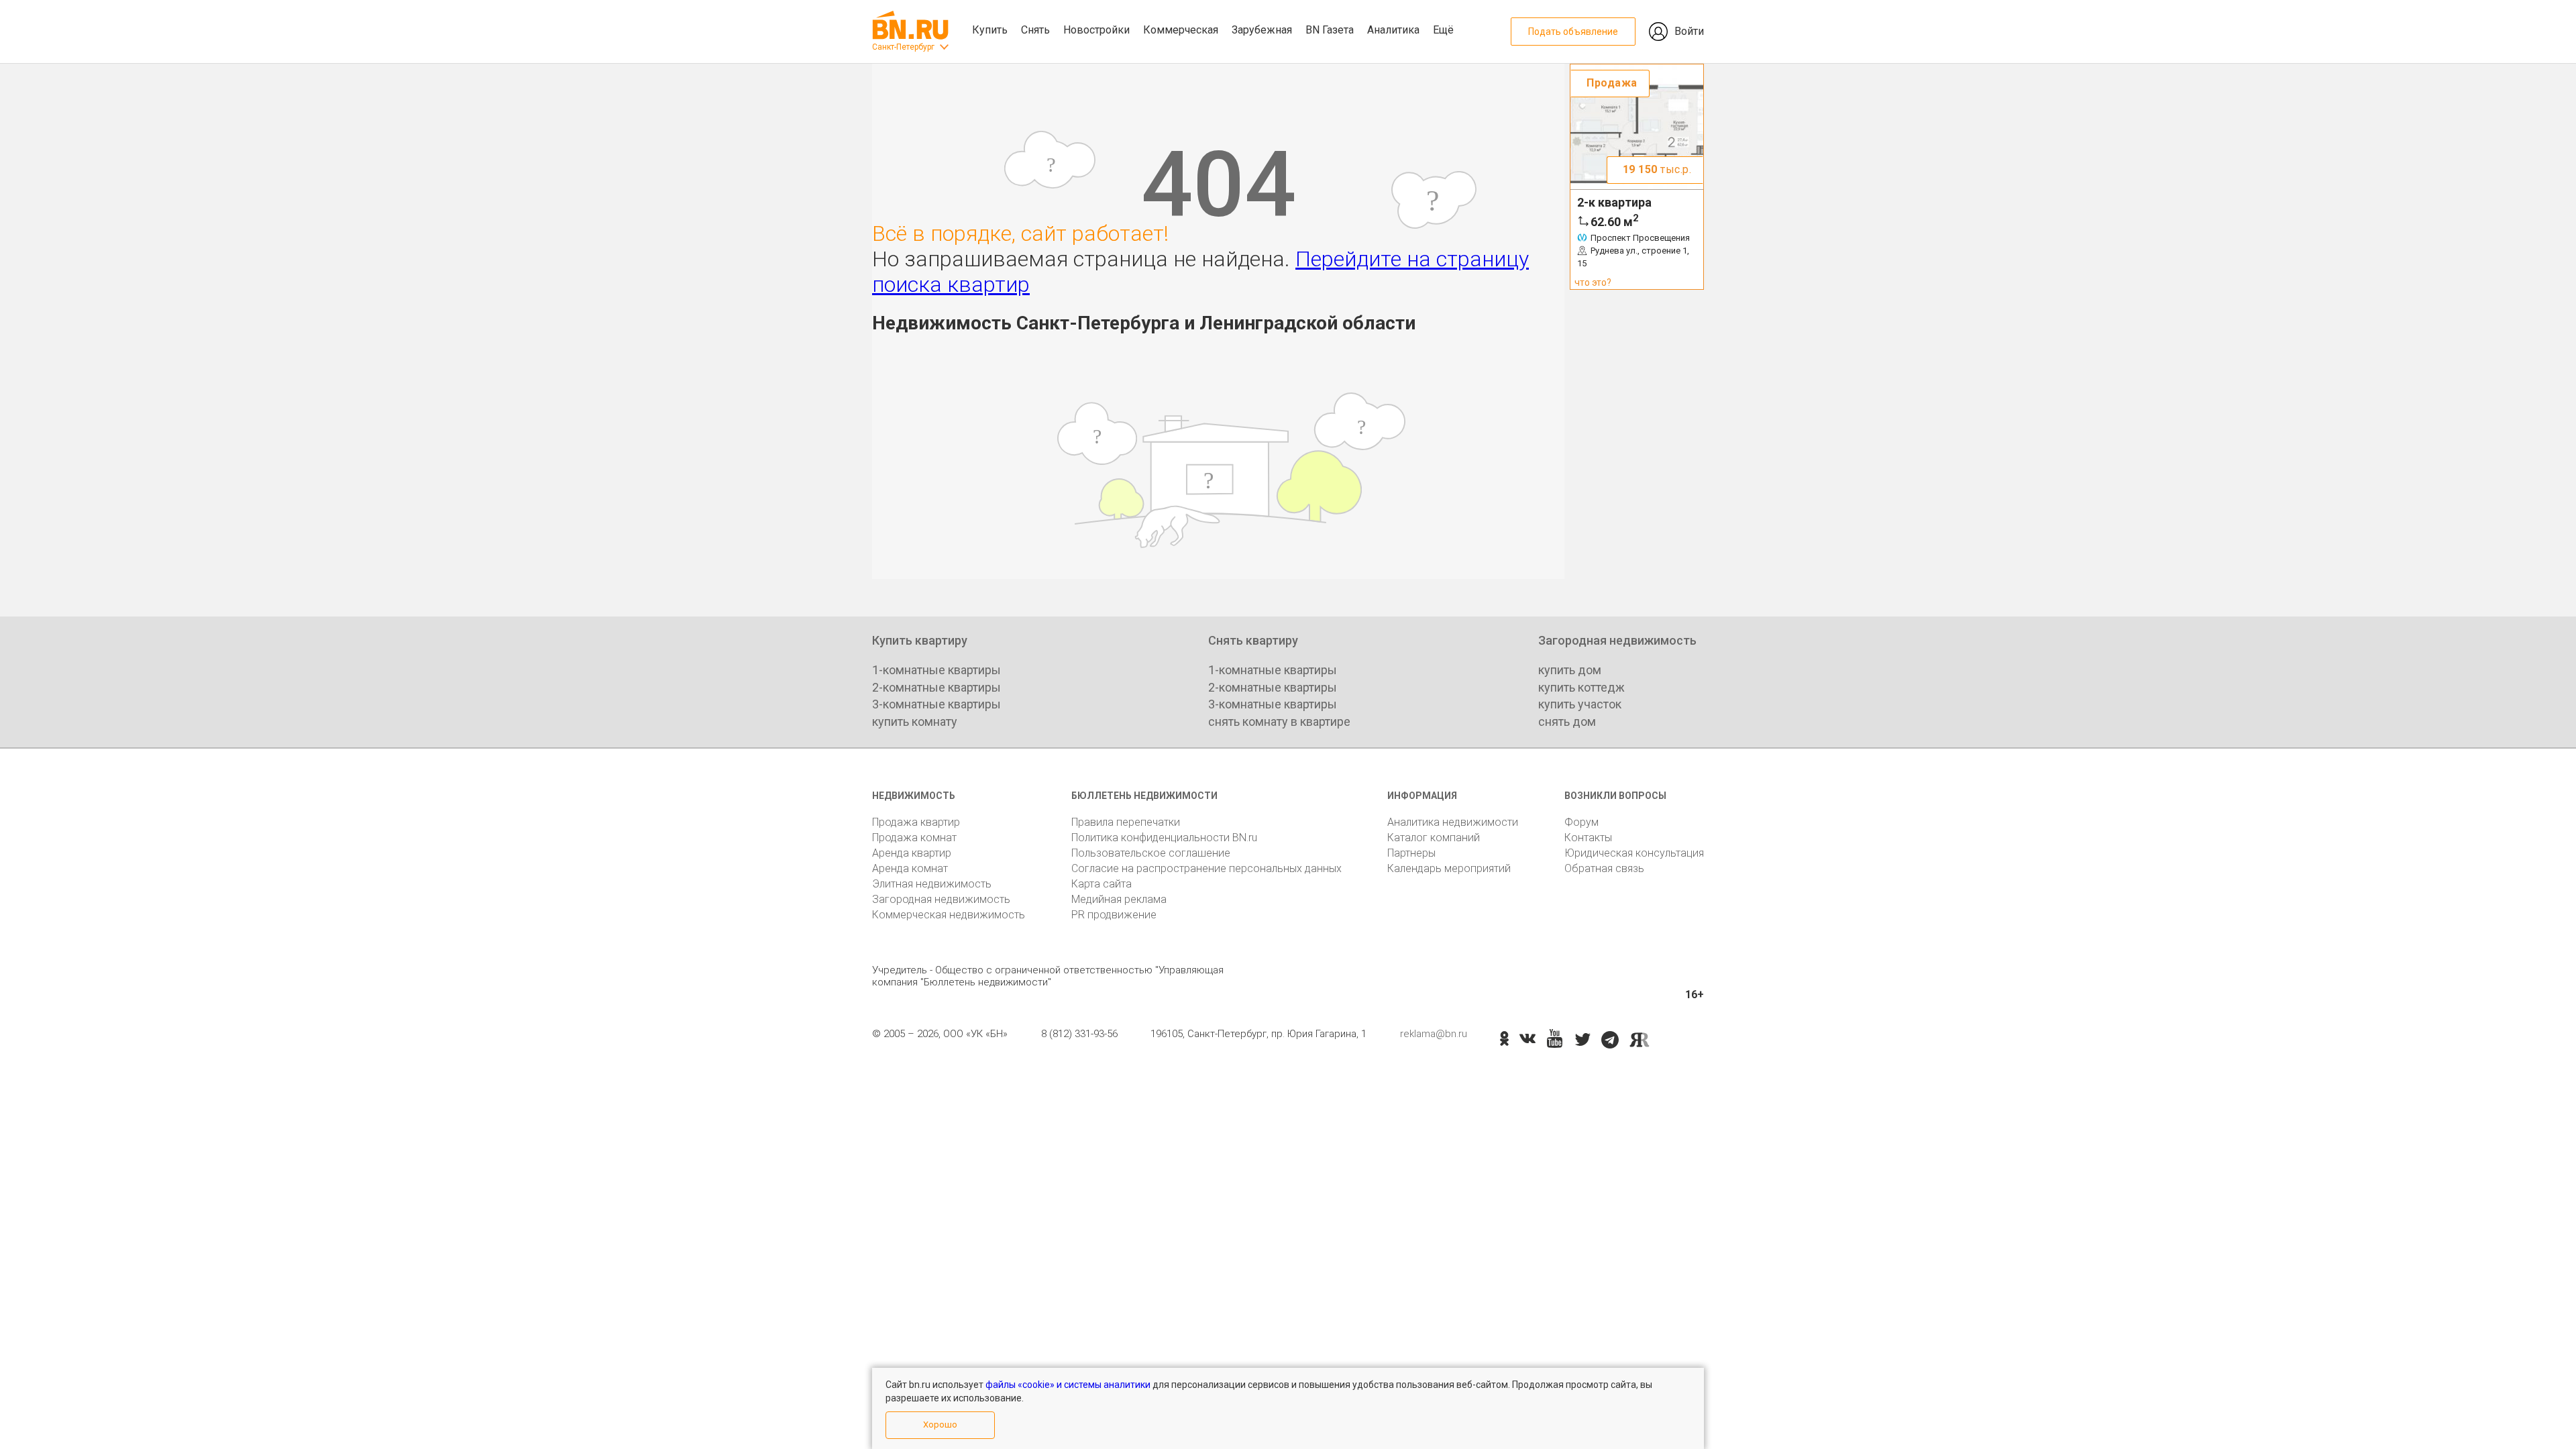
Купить (990, 30)
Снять (1035, 30)
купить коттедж (1581, 687)
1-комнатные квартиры (936, 670)
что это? (1593, 282)
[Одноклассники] (1504, 1040)
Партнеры (1411, 853)
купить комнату (915, 721)
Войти (1689, 31)
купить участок (1580, 704)
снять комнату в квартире (1279, 721)
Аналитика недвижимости (1453, 822)
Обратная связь (1604, 868)
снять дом (1567, 721)
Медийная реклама (1119, 899)
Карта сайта (1102, 884)
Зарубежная (1262, 30)
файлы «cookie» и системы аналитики (1068, 1385)
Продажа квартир (916, 822)
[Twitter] (1583, 1040)
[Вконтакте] (1527, 1040)
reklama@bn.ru (1434, 1034)
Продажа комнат (914, 838)
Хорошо (940, 1425)
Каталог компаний (1434, 838)
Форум (1581, 822)
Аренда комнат (910, 868)
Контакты (1588, 838)
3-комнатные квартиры (936, 704)
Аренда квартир (912, 853)
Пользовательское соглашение (1151, 853)
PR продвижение (1114, 915)
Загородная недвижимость (941, 899)
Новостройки (1096, 30)
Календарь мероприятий (1449, 868)
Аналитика (1393, 30)
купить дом (1570, 670)
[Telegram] (1610, 1040)
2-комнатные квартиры (936, 687)
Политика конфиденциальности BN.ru (1164, 838)
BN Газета (1330, 30)
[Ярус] (1640, 1040)
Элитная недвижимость (932, 884)
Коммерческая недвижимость (949, 915)
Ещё (1443, 30)
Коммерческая (1181, 30)
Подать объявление (1573, 32)
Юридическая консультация (1634, 853)
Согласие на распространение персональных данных (1206, 868)
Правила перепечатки (1126, 822)
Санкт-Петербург (903, 47)
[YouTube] (1555, 1039)
